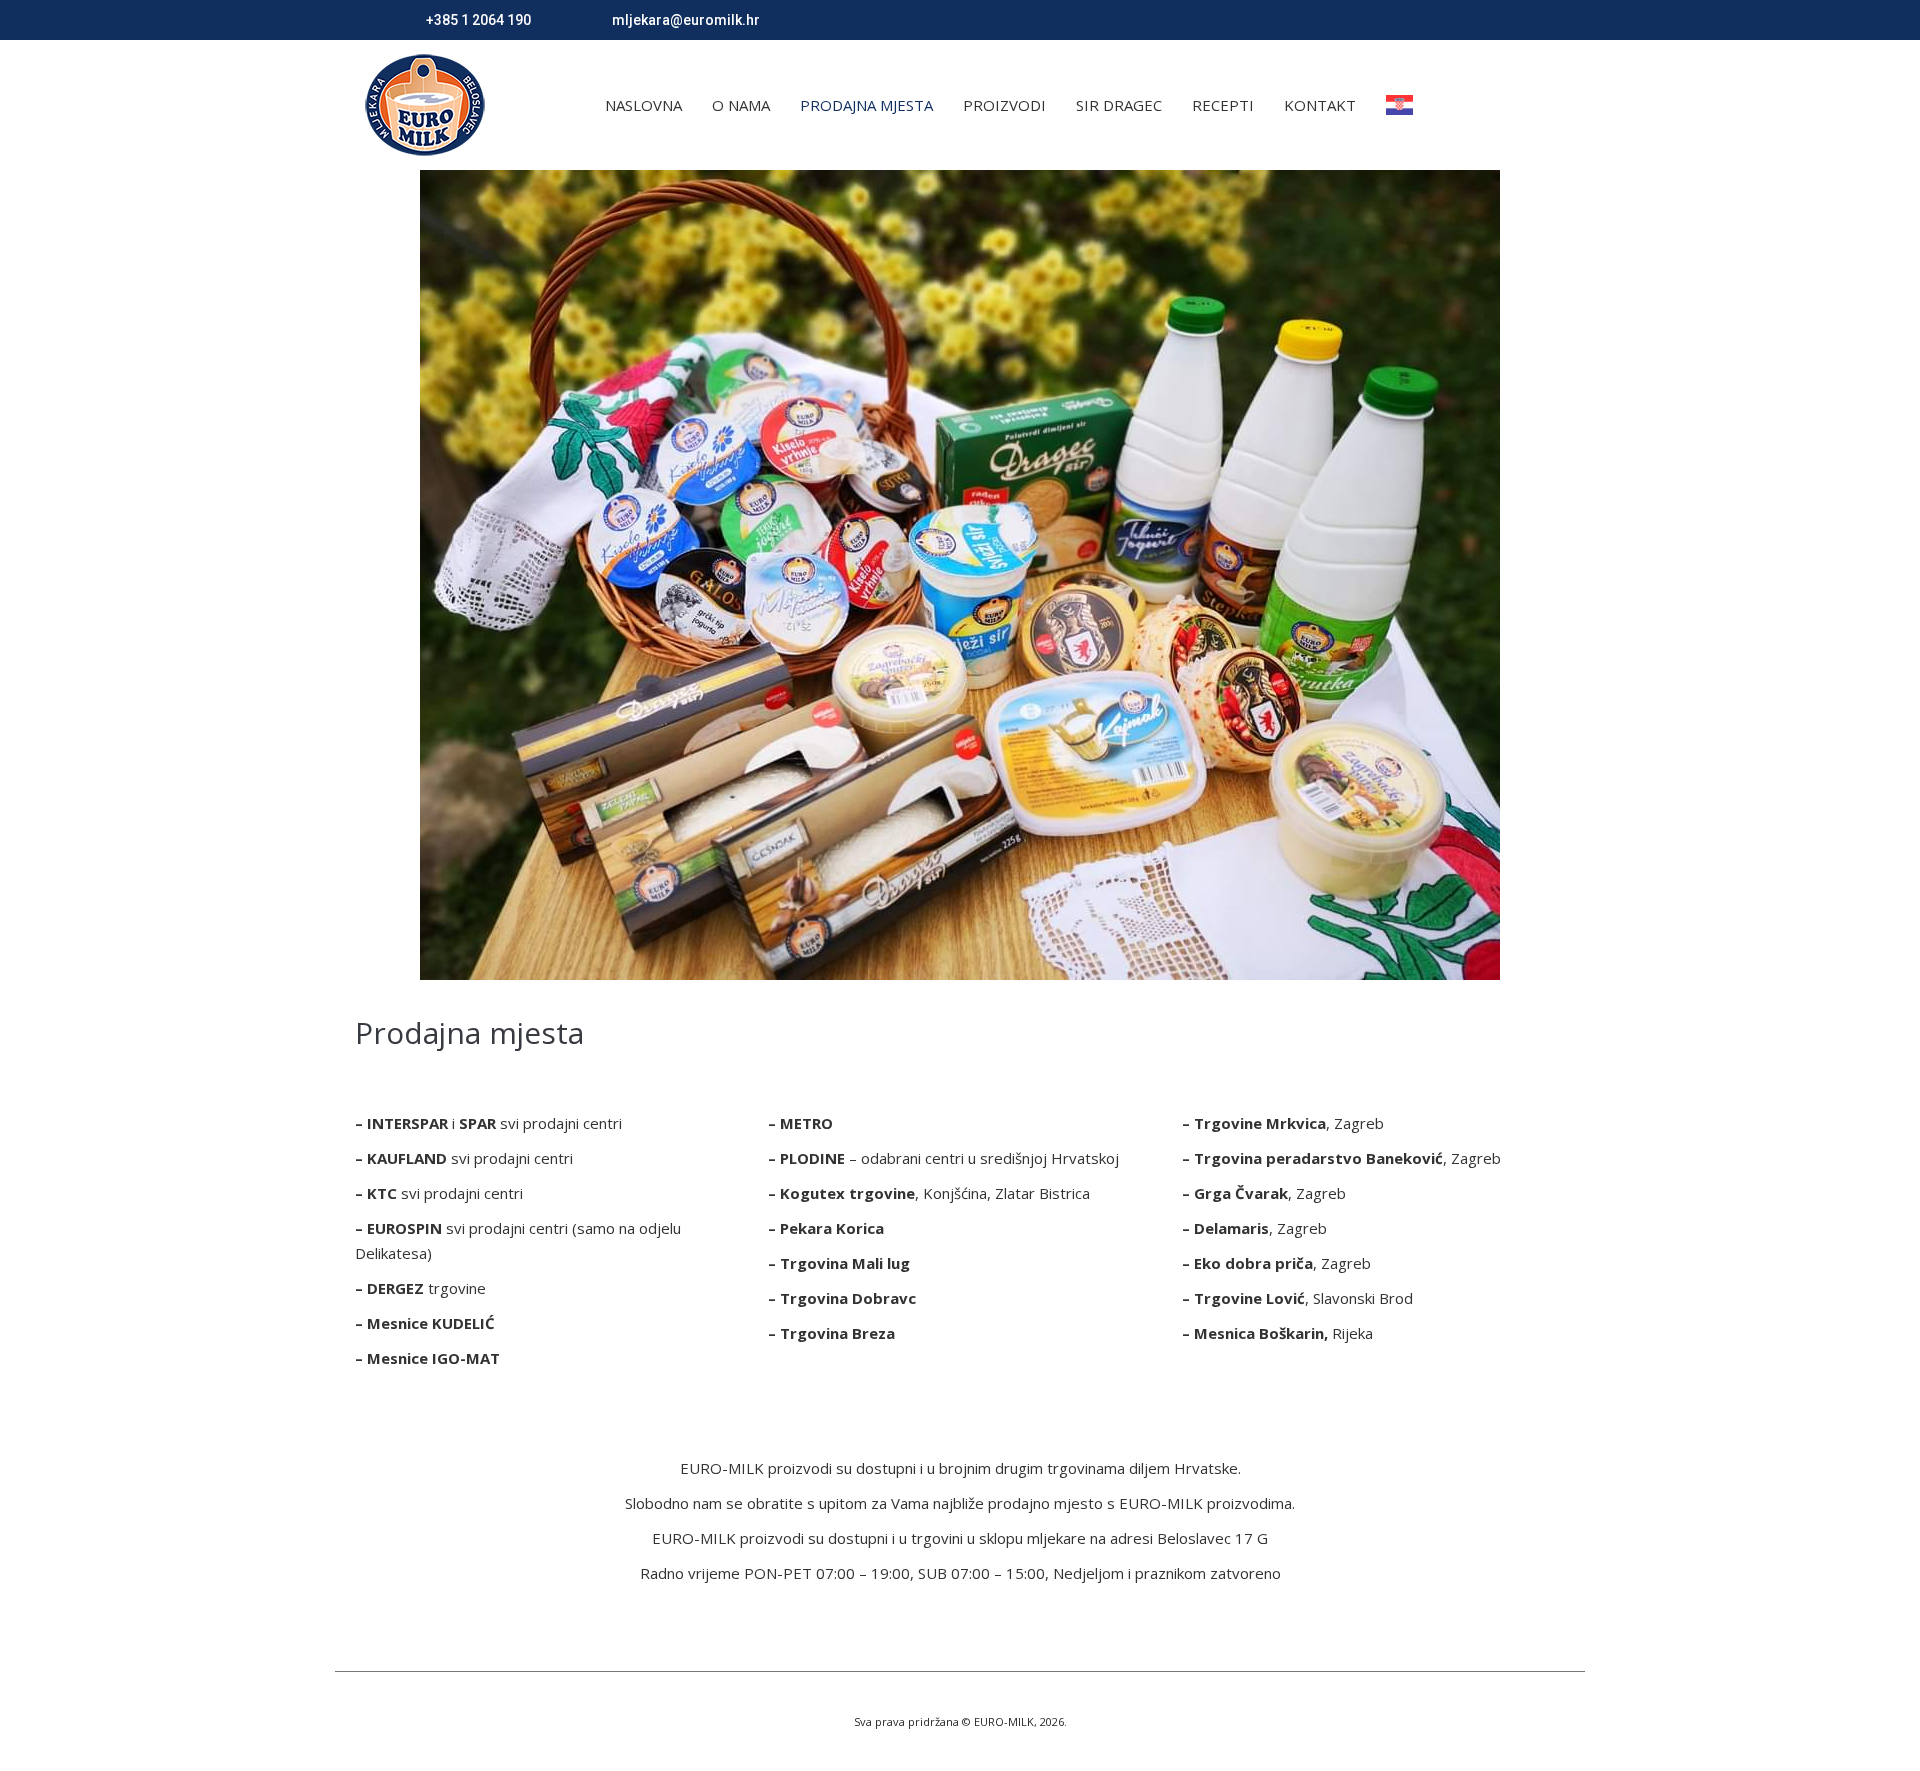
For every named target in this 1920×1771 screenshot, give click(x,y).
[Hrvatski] (1404, 105)
